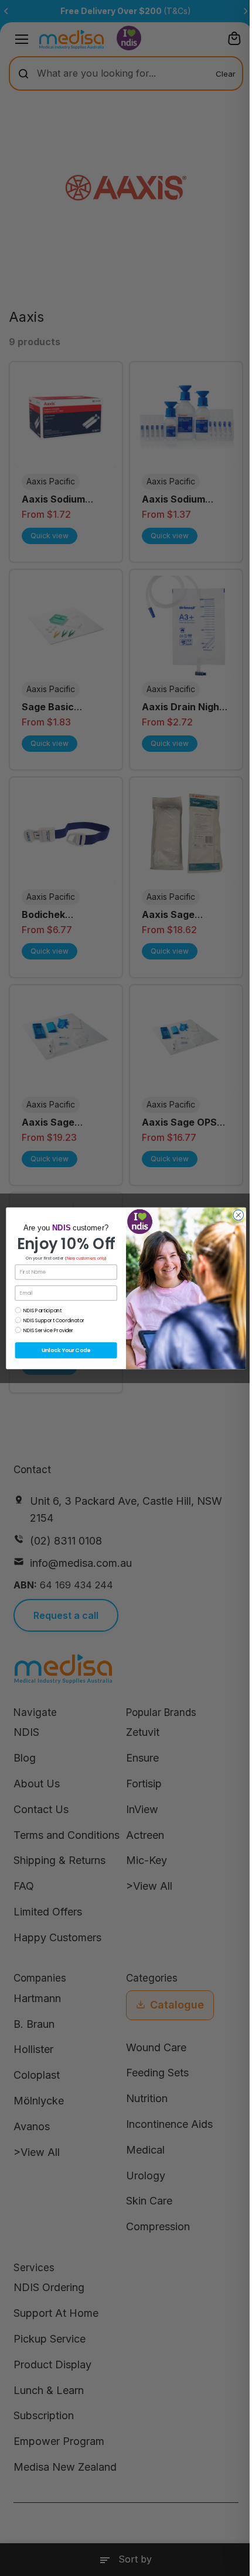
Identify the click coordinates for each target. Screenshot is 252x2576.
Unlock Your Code (66, 1350)
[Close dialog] (239, 1215)
